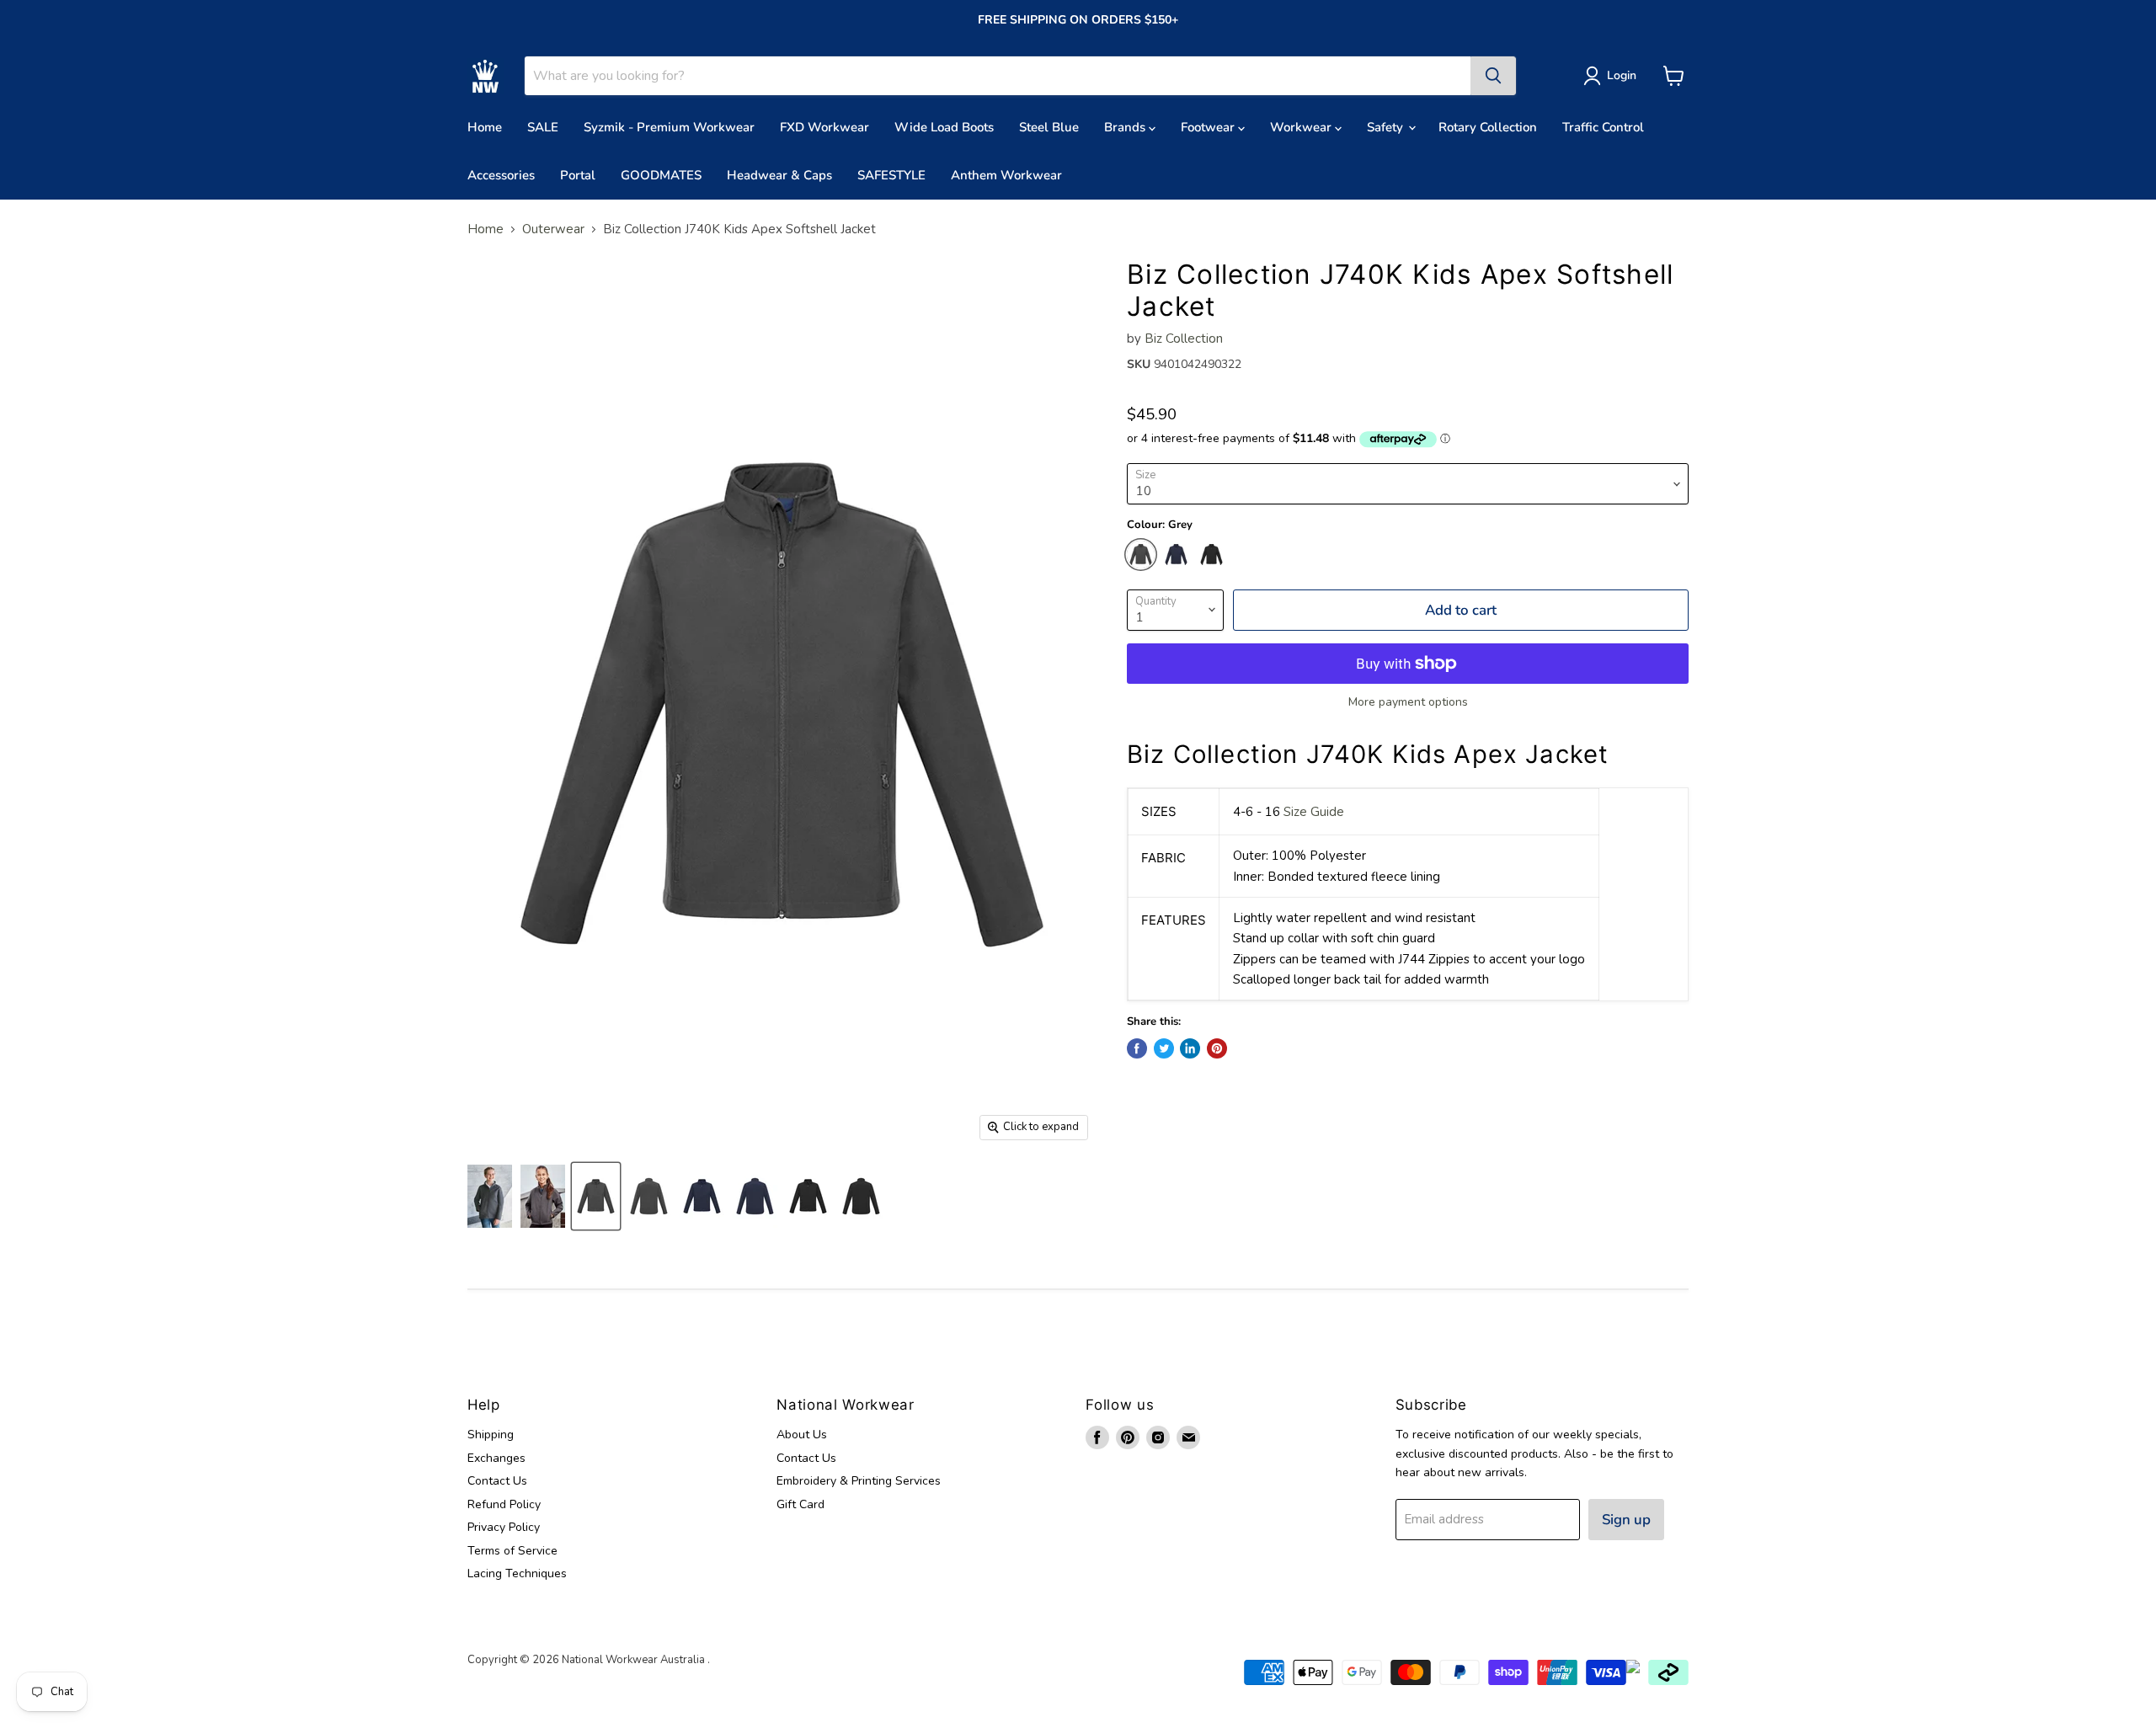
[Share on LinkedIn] (1190, 1048)
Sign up (1626, 1520)
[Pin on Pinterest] (1217, 1048)
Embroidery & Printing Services (859, 1481)
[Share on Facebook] (1137, 1048)
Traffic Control (1603, 127)
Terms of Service (512, 1551)
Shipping (491, 1435)
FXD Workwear (825, 127)
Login (1622, 75)
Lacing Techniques (517, 1573)
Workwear (1302, 127)
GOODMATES (661, 175)
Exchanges (496, 1458)
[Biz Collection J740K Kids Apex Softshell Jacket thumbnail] (490, 1196)
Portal (578, 175)
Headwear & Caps (779, 175)
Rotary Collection (1488, 127)
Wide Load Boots (944, 127)
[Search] (1493, 76)
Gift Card (800, 1504)
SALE (543, 127)
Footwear (1209, 127)
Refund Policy (504, 1504)
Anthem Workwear (1006, 175)
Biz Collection (1184, 339)
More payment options (1408, 702)
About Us (802, 1435)
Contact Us (497, 1481)
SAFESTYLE (891, 175)
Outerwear (553, 229)
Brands (1126, 127)
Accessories (501, 175)
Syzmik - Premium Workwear (669, 127)
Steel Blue (1049, 127)
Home (485, 127)
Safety (1387, 127)
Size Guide (1314, 812)
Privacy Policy (504, 1527)
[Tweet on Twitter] (1164, 1048)
